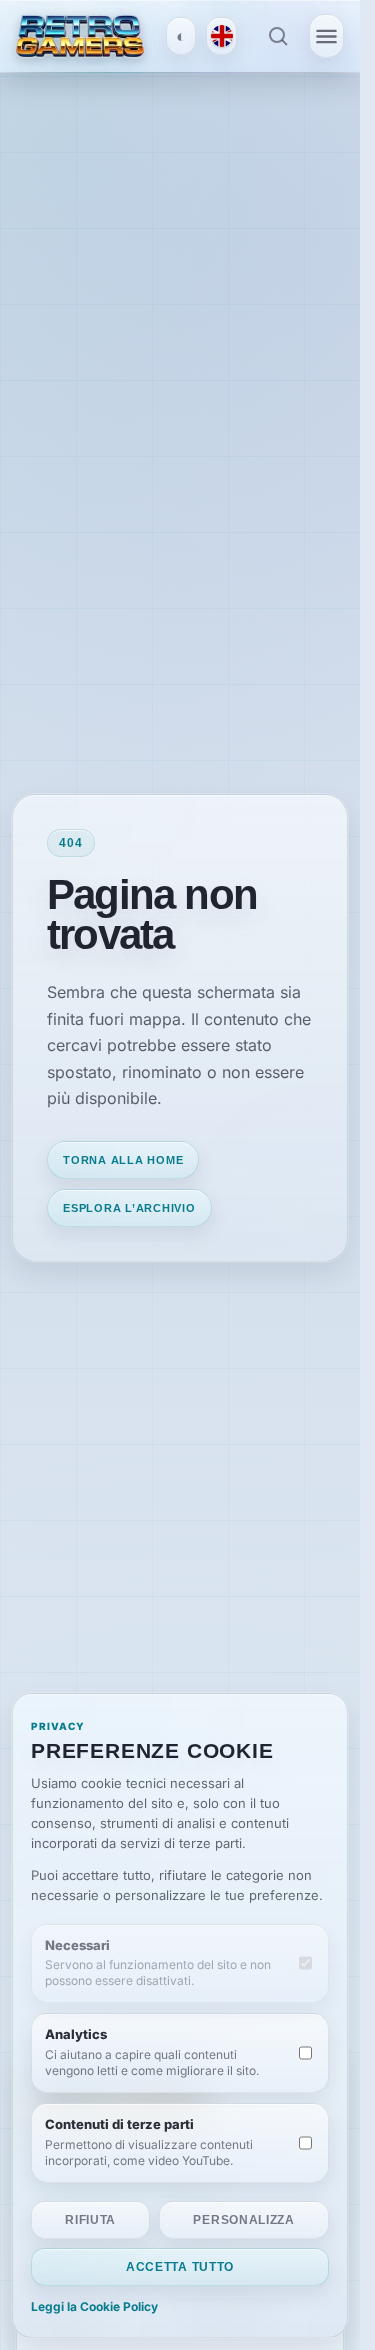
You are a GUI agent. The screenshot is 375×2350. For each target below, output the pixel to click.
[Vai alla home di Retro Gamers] (80, 35)
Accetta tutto (180, 2267)
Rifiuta (90, 2220)
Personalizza (243, 2220)
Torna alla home (123, 1160)
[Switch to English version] (221, 36)
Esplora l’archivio (129, 1208)
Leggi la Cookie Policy (94, 2307)
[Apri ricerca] (278, 36)
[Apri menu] (326, 36)
